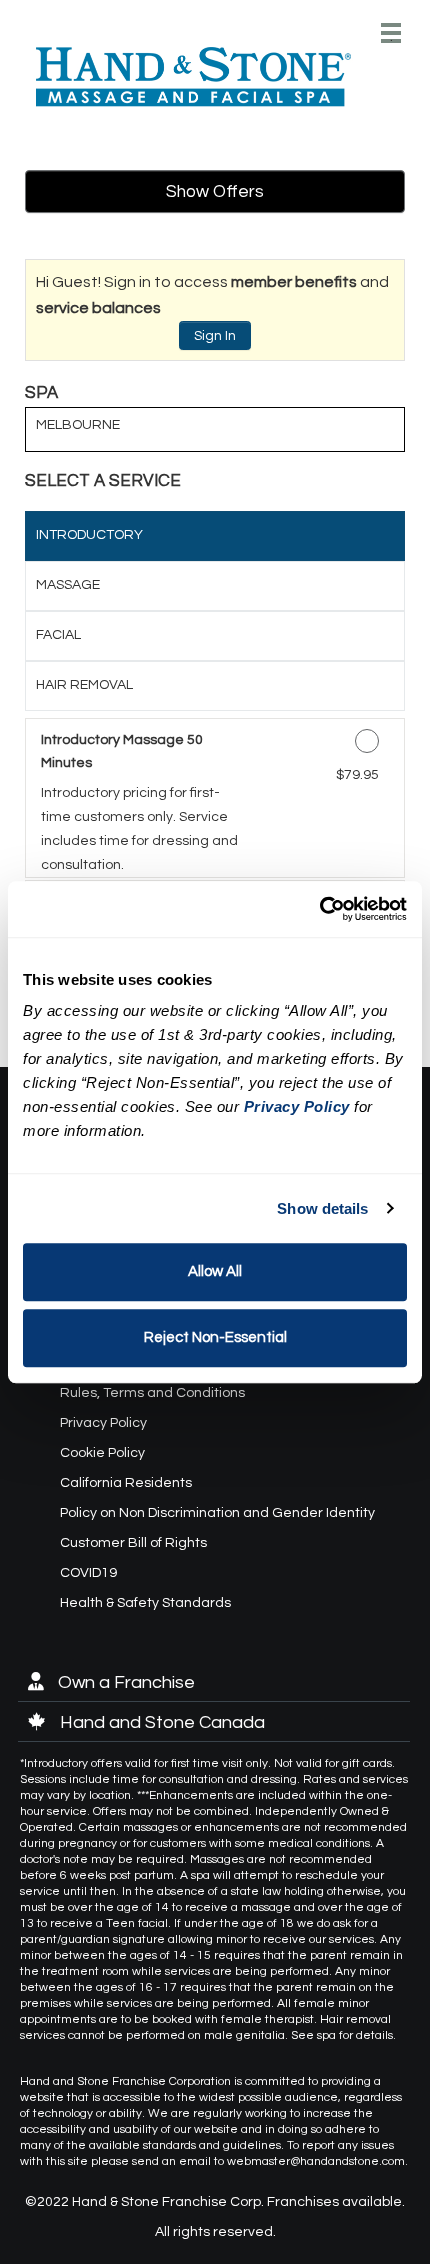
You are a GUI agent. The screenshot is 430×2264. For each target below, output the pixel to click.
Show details (322, 1208)
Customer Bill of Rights (133, 1543)
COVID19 (88, 1573)
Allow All (215, 1271)
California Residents (126, 1483)
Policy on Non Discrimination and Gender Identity (217, 1513)
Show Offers (215, 192)
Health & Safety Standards (145, 1603)
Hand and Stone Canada (160, 1722)
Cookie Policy (102, 1453)
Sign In (215, 336)
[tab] (215, 536)
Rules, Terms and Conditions (152, 1393)
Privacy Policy (103, 1423)
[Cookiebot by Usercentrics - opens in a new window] (319, 909)
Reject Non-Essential (215, 1337)
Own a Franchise (124, 1682)
